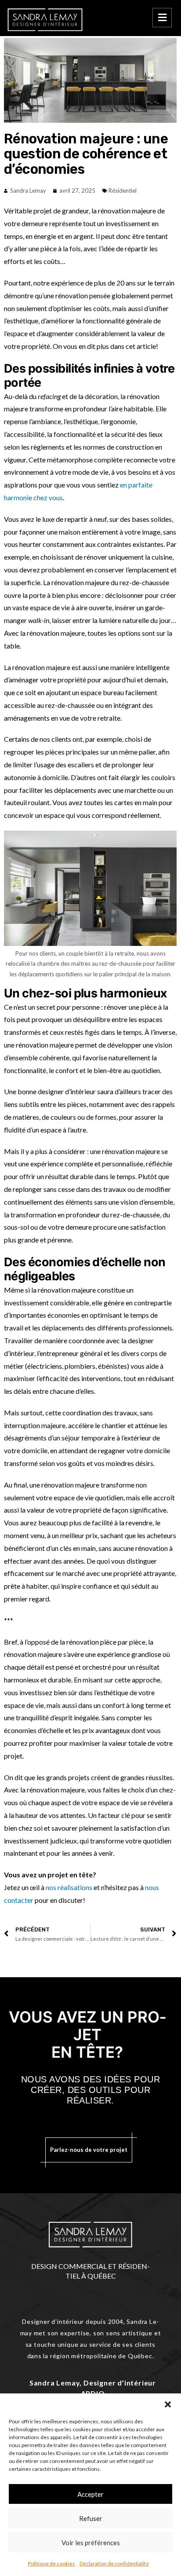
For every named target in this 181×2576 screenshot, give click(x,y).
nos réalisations (69, 1887)
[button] (168, 2404)
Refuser (91, 2518)
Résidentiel (123, 191)
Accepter (90, 2494)
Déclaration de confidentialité (114, 2563)
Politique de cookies (51, 2563)
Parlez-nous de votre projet (89, 2150)
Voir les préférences (91, 2543)
